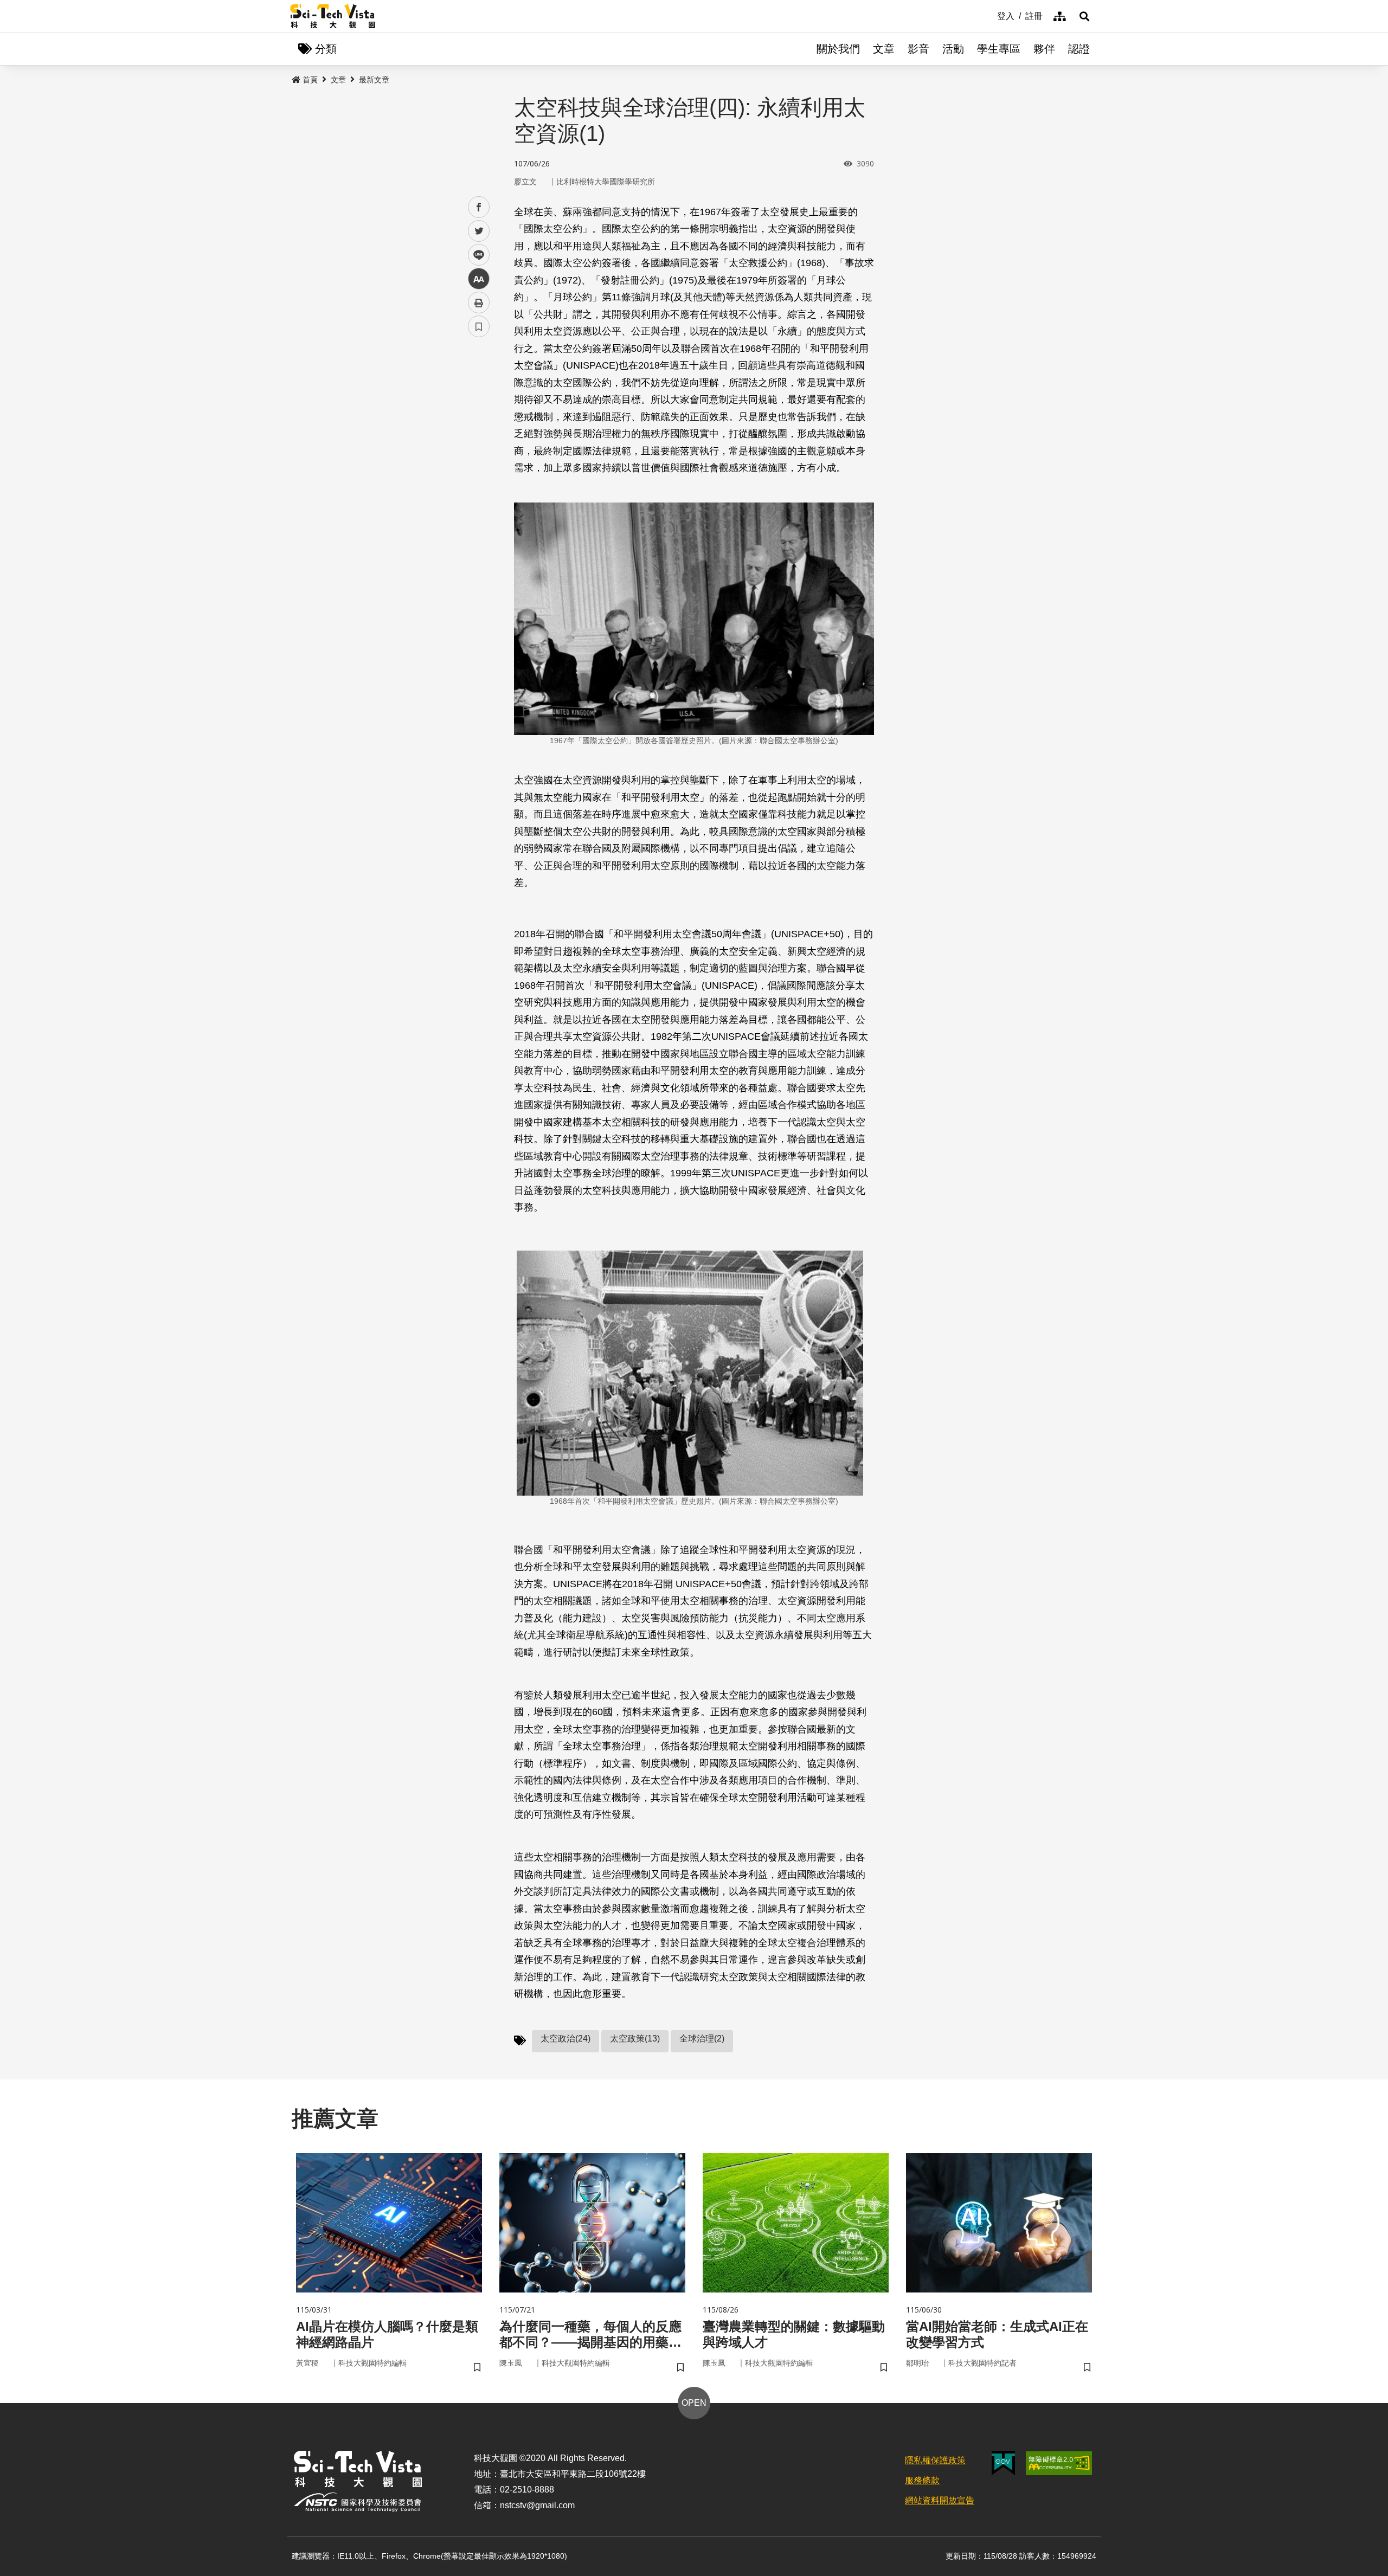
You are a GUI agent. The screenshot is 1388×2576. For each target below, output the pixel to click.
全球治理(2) (702, 2039)
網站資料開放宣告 (940, 2500)
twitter (479, 231)
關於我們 (838, 49)
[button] (1084, 16)
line (475, 255)
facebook (479, 207)
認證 (1079, 49)
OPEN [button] (694, 2403)
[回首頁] (333, 16)
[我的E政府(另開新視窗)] (1003, 2463)
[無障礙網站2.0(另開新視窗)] (1059, 2463)
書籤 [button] (479, 326)
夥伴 (1044, 49)
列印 (479, 302)
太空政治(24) (566, 2039)
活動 (953, 49)
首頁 (310, 80)
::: (989, 15)
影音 (918, 49)
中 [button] (479, 279)
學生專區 (999, 49)
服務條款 (922, 2480)
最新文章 (374, 80)
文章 (884, 49)
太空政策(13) (635, 2039)
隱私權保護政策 (935, 2460)
